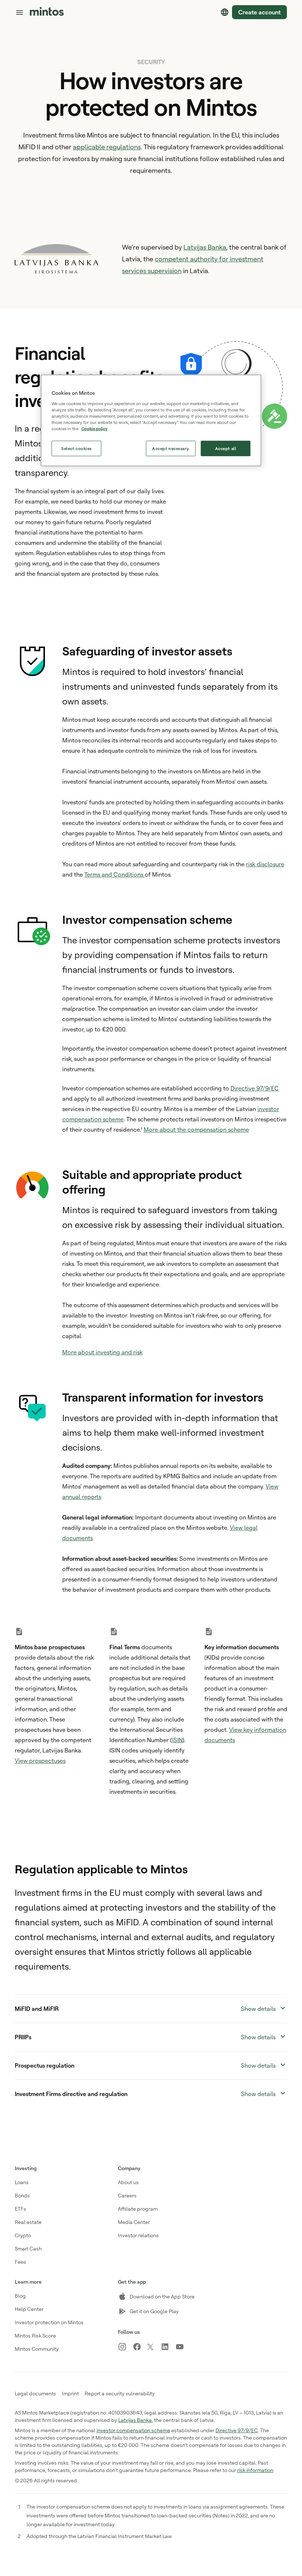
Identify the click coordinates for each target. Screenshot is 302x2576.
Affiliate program (138, 2209)
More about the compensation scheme (196, 1129)
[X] (154, 2347)
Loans (22, 2182)
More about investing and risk (102, 1352)
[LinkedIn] (168, 2347)
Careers (127, 2195)
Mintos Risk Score (35, 2335)
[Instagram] (125, 2347)
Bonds (22, 2195)
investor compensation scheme (133, 2430)
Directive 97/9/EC (255, 1088)
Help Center (29, 2309)
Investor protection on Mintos (49, 2322)
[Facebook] (140, 2347)
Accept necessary (171, 448)
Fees (20, 2262)
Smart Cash (28, 2248)
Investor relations (138, 2235)
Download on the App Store (162, 2296)
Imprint (70, 2393)
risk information (255, 2470)
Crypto (23, 2235)
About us (128, 2182)
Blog (20, 2296)
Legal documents (35, 2393)
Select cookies (76, 448)
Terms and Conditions (115, 874)
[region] (151, 421)
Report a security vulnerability (120, 2393)
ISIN (177, 1740)
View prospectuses (40, 1761)
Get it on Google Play (154, 2311)
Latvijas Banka (205, 247)
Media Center (134, 2222)
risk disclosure (265, 864)
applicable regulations (107, 147)
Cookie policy (94, 429)
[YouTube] (183, 2347)
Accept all (226, 448)
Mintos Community (37, 2349)
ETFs (20, 2209)
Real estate (28, 2222)
